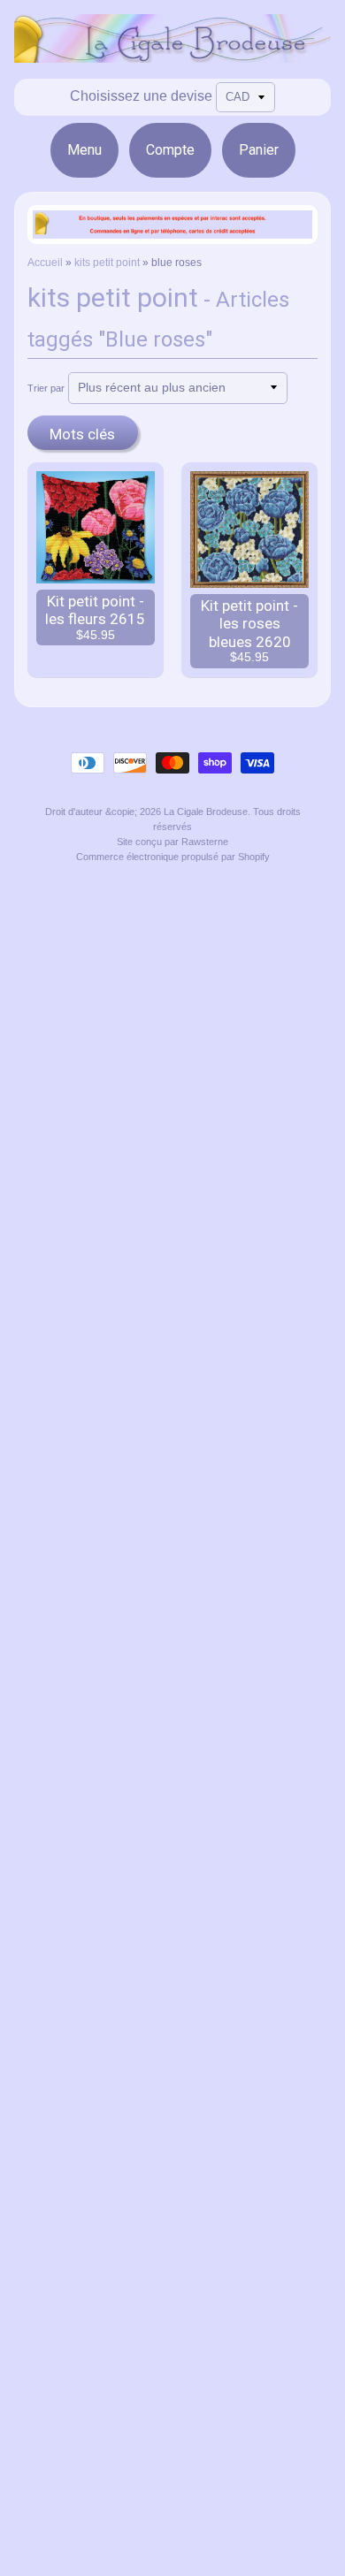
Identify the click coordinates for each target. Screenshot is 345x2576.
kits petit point (107, 263)
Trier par (46, 388)
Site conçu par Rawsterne (172, 842)
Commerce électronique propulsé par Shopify (173, 857)
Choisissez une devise (141, 96)
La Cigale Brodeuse (206, 812)
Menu (84, 150)
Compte (170, 150)
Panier (259, 150)
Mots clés (82, 434)
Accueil (45, 263)
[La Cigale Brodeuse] (172, 52)
